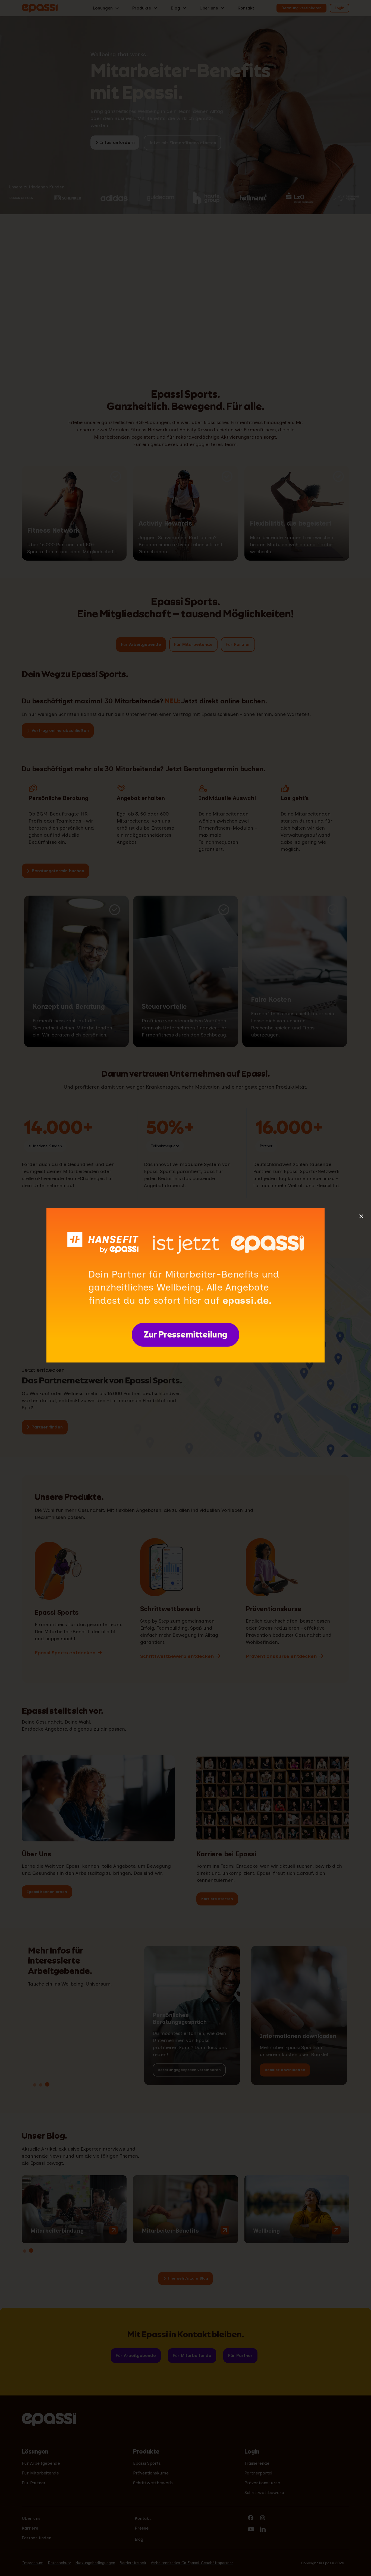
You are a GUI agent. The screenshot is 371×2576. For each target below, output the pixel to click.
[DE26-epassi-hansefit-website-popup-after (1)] (185, 1210)
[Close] (361, 1216)
